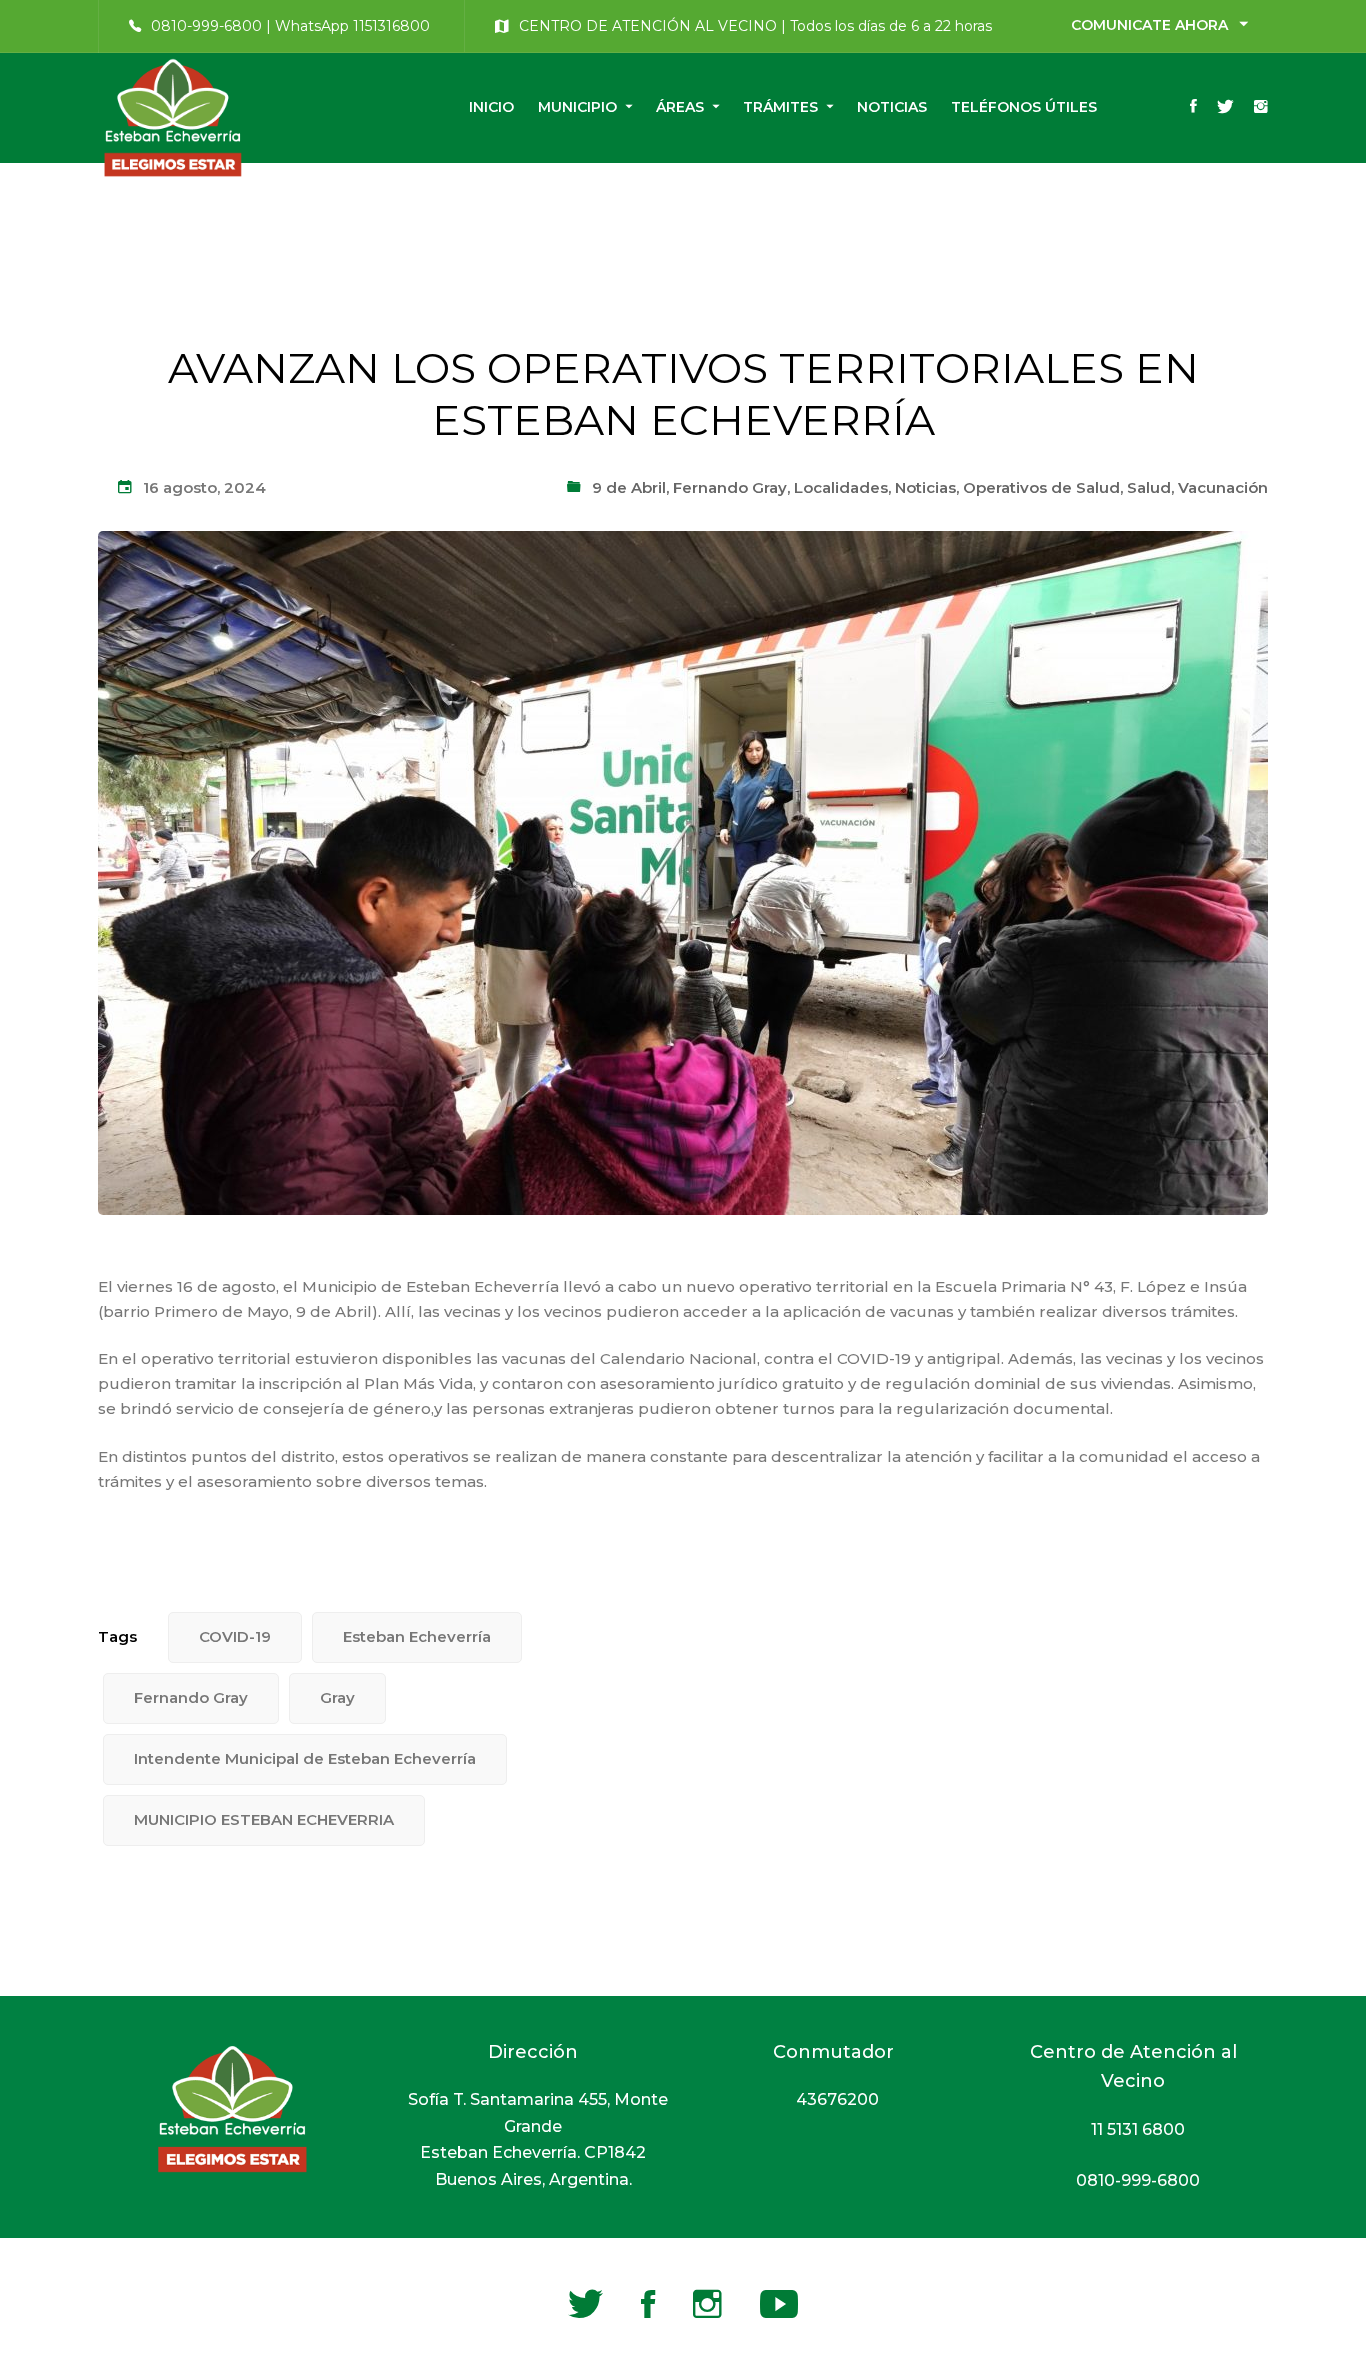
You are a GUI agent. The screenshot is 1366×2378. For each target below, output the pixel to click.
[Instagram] (1261, 108)
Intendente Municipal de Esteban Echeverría (305, 1758)
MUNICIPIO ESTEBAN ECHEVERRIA (264, 1819)
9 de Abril (629, 487)
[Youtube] (779, 2304)
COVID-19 (235, 1636)
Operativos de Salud (1041, 487)
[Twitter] (1225, 108)
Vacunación (1223, 487)
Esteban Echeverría (417, 1636)
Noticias (925, 487)
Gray (337, 1697)
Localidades (841, 487)
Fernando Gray (730, 487)
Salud (1149, 487)
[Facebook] (1193, 108)
